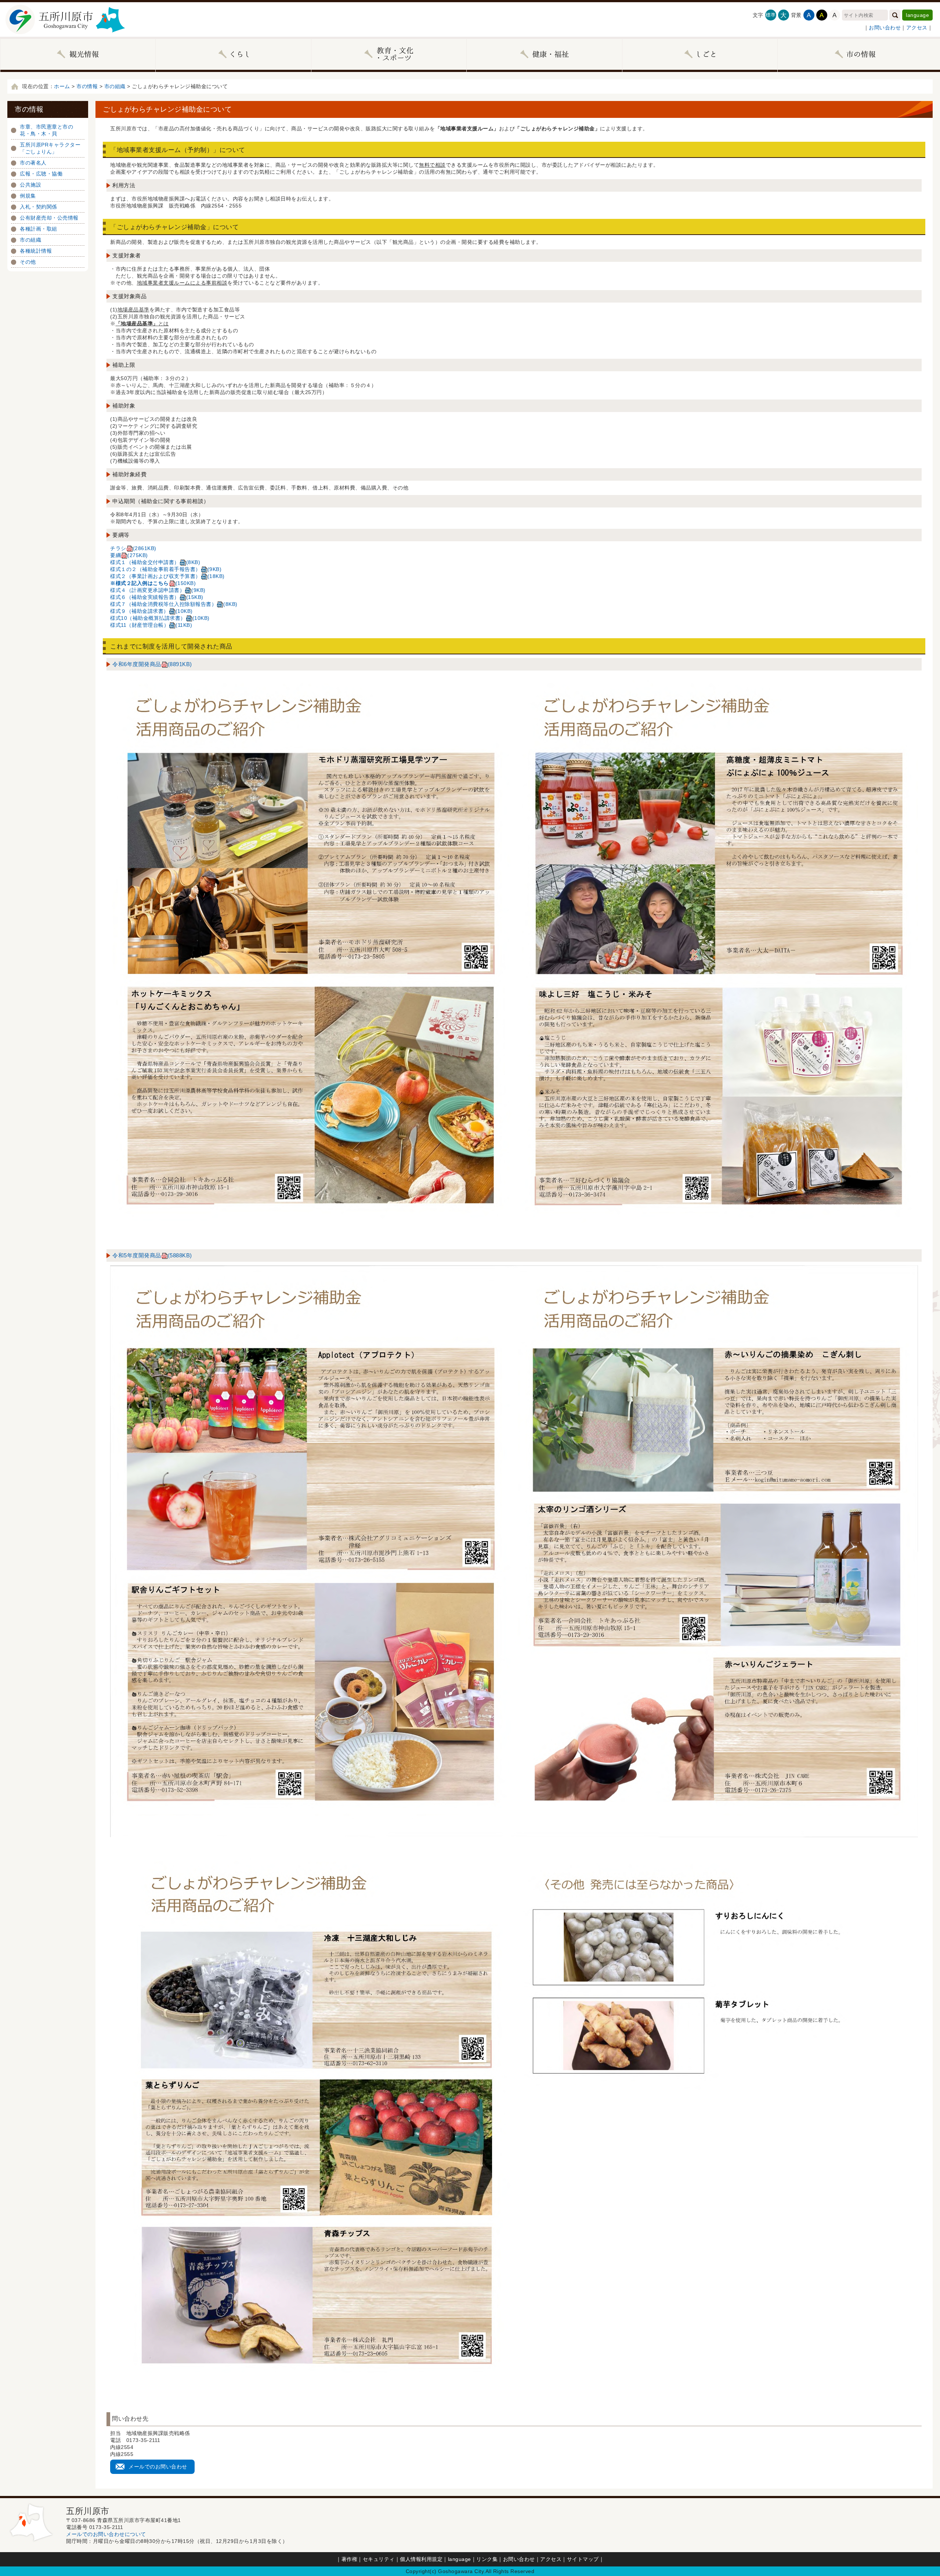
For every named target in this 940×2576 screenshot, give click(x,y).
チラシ (133, 548)
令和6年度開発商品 (152, 664)
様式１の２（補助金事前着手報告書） (166, 569)
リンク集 (487, 2559)
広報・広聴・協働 (41, 174)
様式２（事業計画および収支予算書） (167, 576)
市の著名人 (33, 163)
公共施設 (30, 185)
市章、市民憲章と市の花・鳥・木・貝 (46, 130)
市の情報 (87, 86)
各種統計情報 (36, 251)
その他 (28, 262)
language (917, 15)
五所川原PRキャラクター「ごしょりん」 (50, 148)
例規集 (28, 196)
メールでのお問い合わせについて (106, 2534)
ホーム (62, 86)
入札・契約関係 (39, 207)
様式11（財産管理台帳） (151, 625)
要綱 (129, 555)
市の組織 (115, 86)
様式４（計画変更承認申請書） (158, 590)
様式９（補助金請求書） (151, 611)
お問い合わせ (885, 28)
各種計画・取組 (39, 229)
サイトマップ (583, 2559)
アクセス (917, 28)
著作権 (350, 2559)
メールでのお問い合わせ (158, 2467)
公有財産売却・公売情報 (49, 218)
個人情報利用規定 (421, 2559)
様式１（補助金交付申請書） (155, 562)
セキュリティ (379, 2559)
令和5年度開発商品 (152, 1255)
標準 (771, 15)
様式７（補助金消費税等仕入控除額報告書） (174, 604)
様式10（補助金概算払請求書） (160, 618)
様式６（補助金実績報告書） (157, 597)
